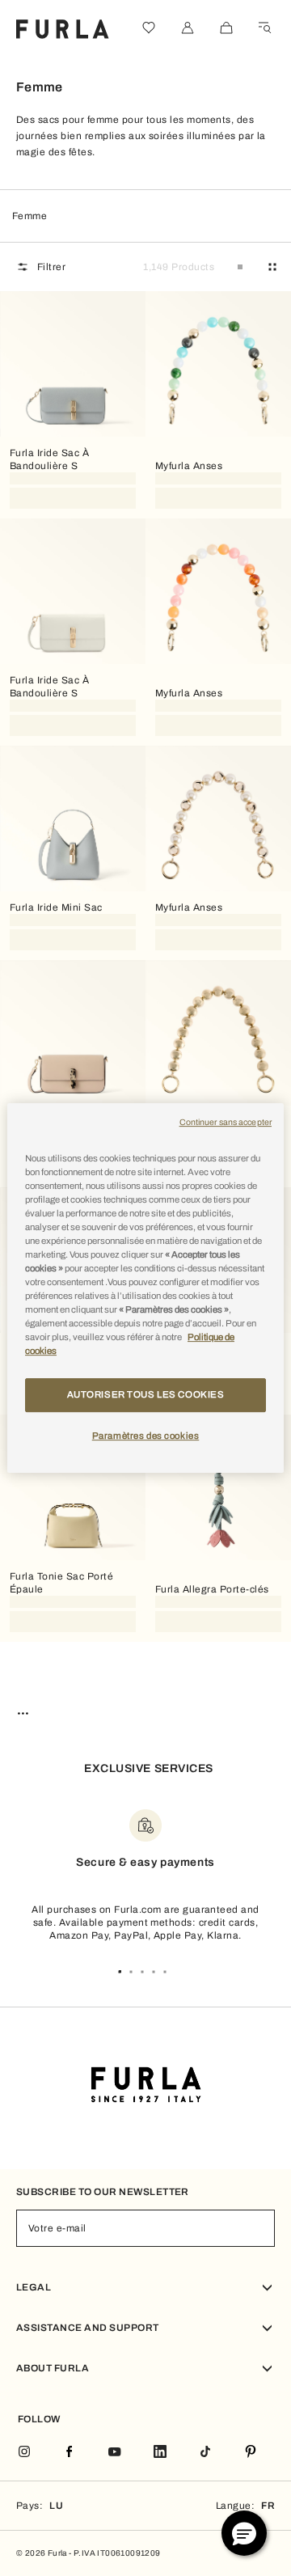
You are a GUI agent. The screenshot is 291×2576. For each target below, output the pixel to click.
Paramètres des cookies (146, 1436)
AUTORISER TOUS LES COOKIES (146, 1395)
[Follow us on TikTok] (205, 2453)
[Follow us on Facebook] (70, 2453)
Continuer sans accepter (226, 1122)
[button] (244, 2533)
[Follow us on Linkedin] (160, 2453)
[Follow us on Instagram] (24, 2453)
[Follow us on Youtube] (115, 2453)
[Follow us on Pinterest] (251, 2453)
